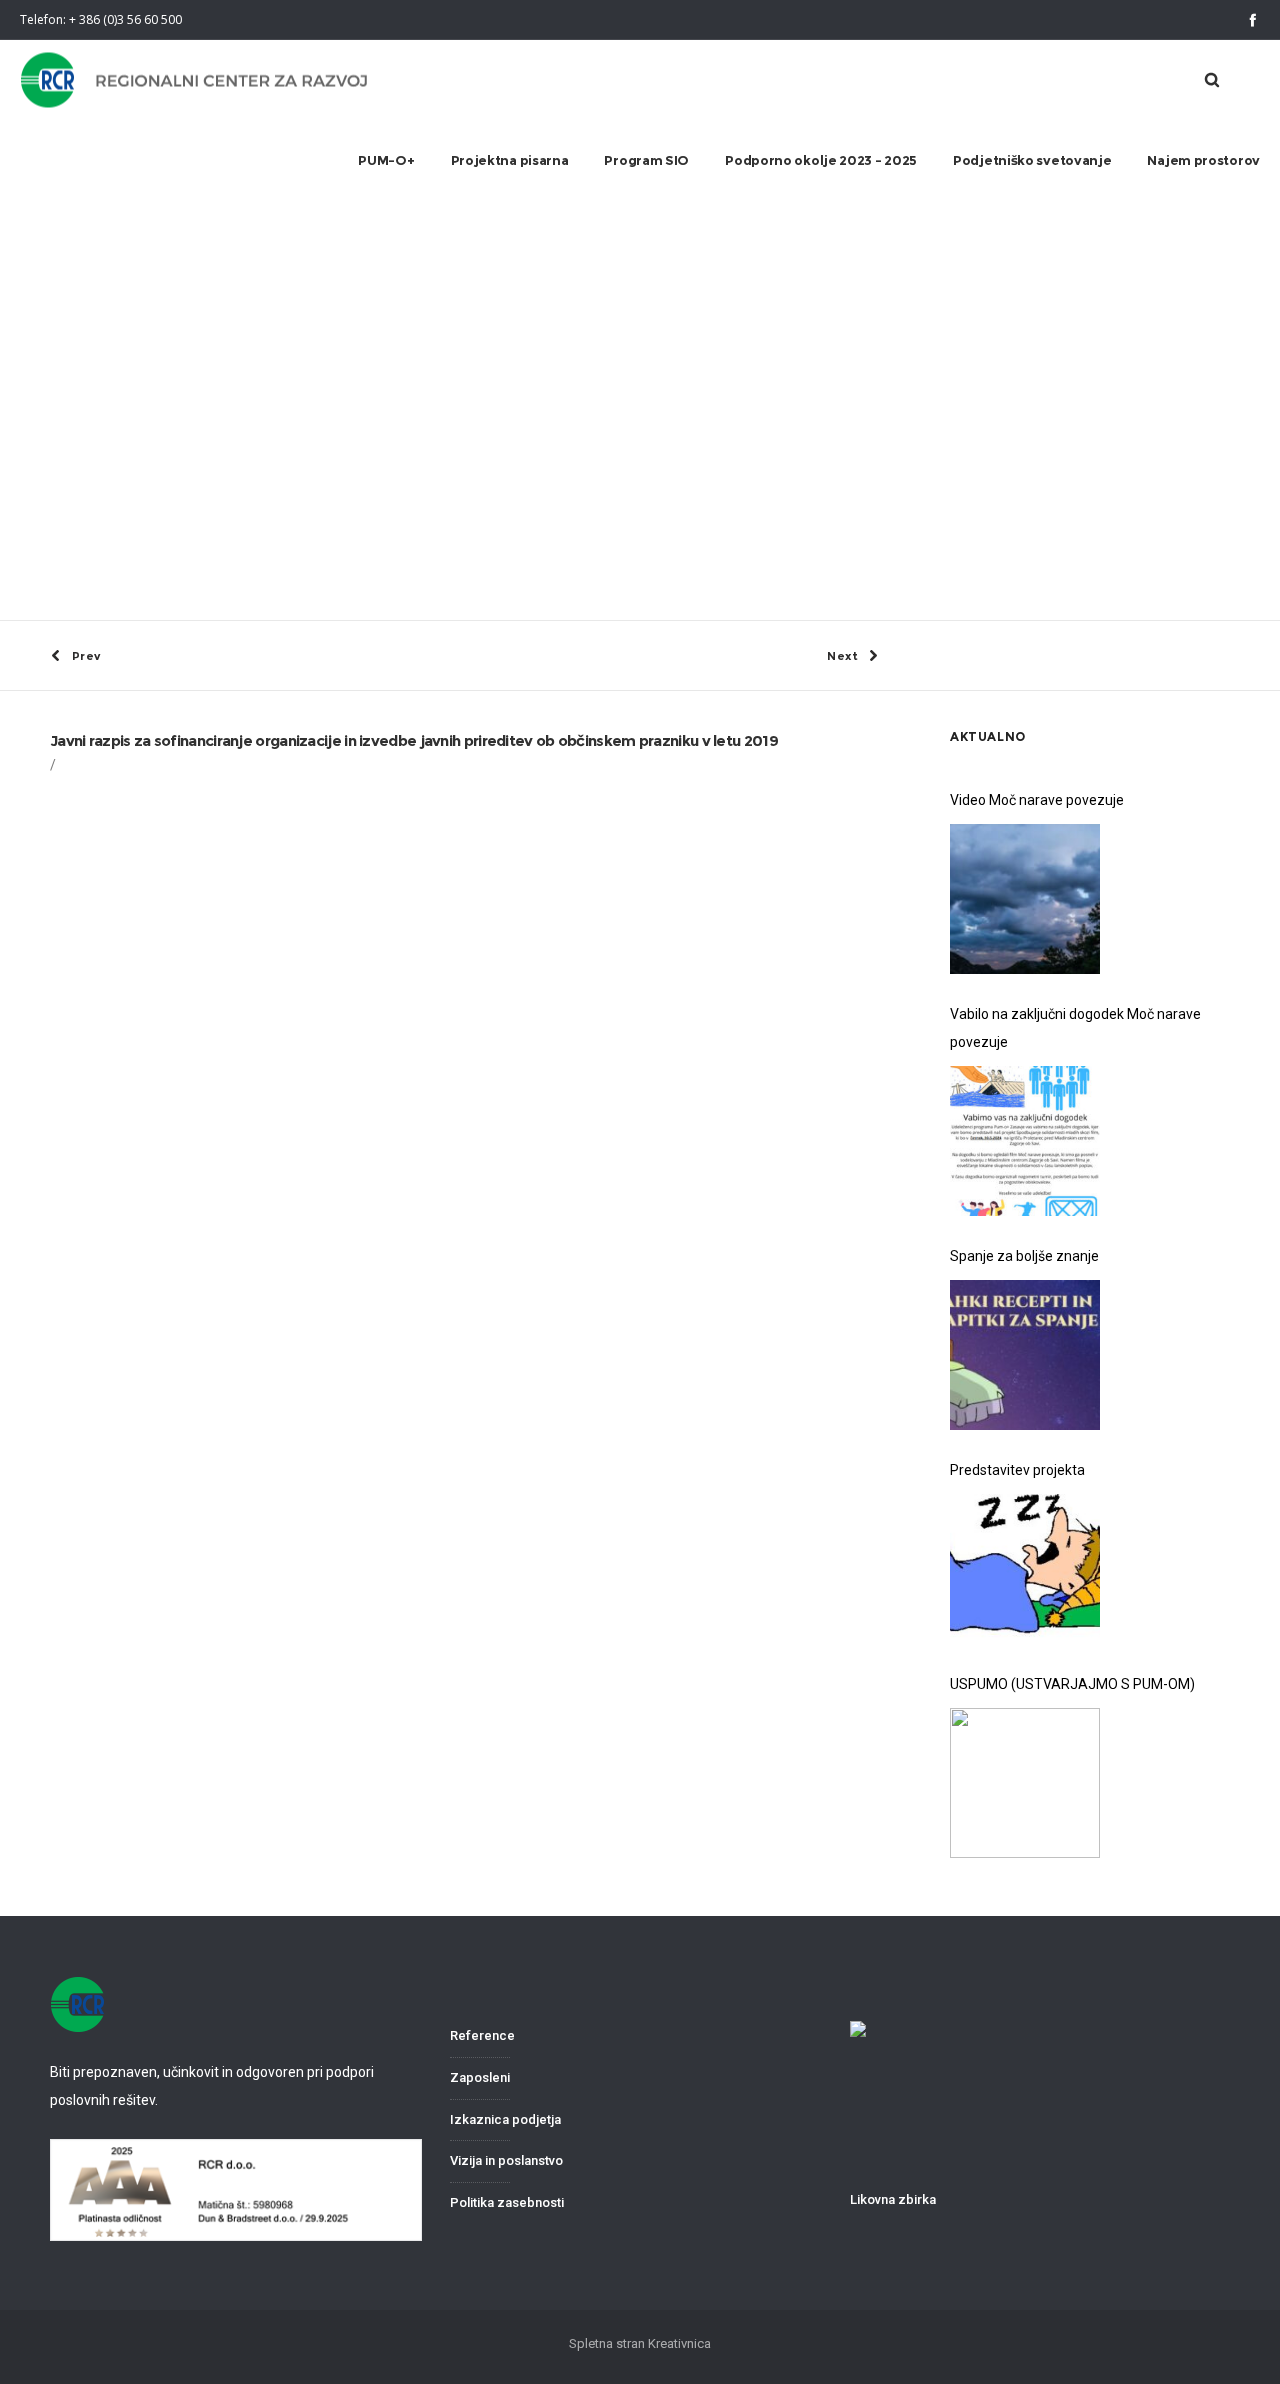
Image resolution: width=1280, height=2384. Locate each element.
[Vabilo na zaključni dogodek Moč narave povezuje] (1025, 1141)
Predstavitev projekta (1017, 1470)
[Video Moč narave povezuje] (1025, 899)
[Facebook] (1252, 19)
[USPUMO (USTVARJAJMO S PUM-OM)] (1025, 1783)
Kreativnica (679, 2343)
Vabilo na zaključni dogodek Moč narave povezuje (1075, 1028)
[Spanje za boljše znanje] (1025, 1355)
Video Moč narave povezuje (1037, 800)
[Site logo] (196, 80)
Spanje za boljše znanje (1024, 1256)
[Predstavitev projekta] (1025, 1569)
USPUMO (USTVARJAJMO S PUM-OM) (1072, 1684)
